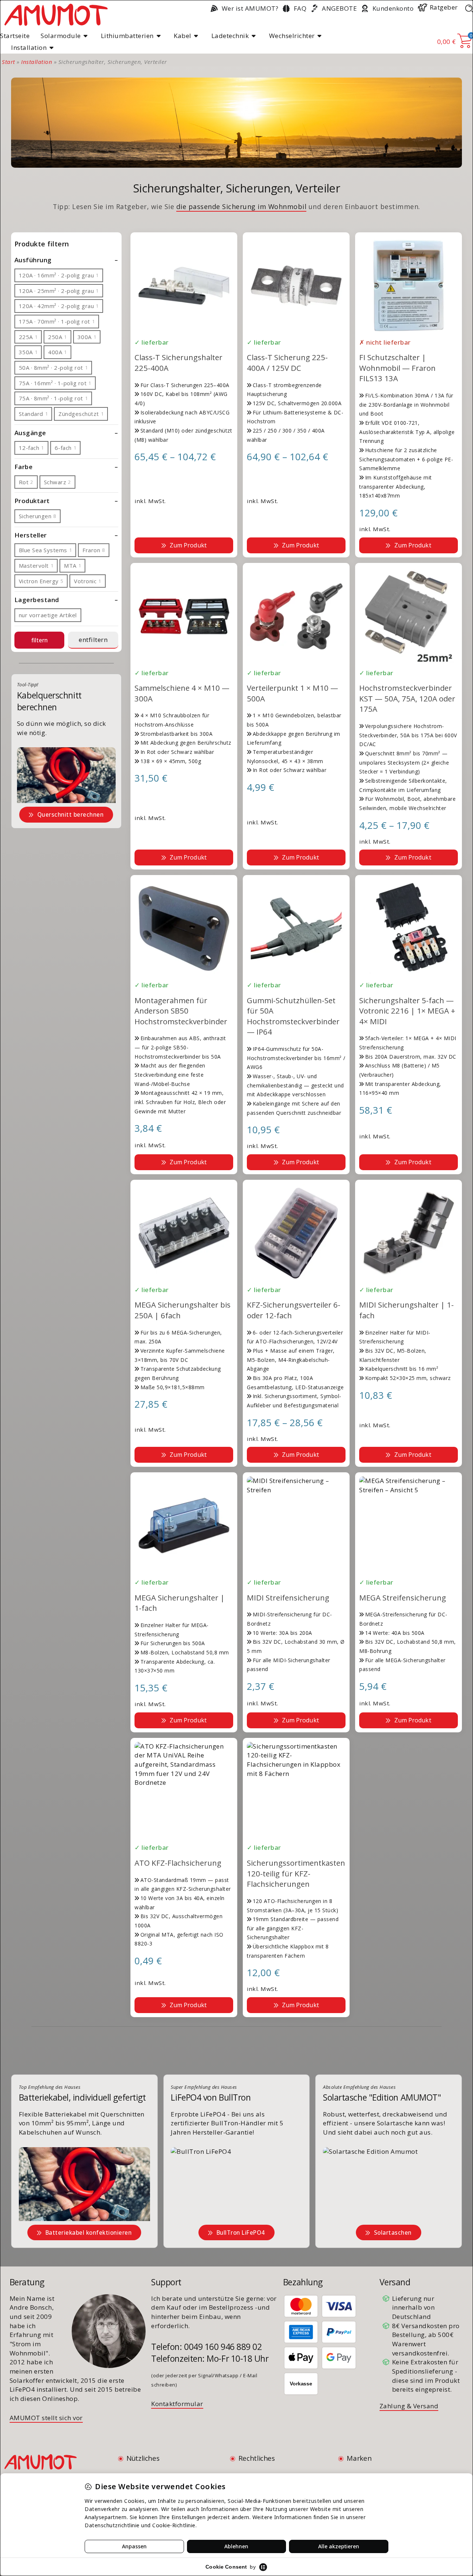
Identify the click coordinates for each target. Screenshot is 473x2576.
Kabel (183, 36)
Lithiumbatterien (127, 36)
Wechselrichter (292, 36)
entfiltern (93, 640)
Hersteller (31, 535)
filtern (40, 640)
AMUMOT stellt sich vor (46, 2418)
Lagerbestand (37, 600)
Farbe (24, 467)
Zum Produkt (188, 545)
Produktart (32, 501)
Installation (29, 47)
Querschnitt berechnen (71, 814)
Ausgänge (30, 433)
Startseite (15, 36)
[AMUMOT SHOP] (56, 14)
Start (8, 62)
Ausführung (33, 260)
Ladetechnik (230, 36)
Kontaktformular (177, 2404)
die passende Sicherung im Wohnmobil (241, 206)
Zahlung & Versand (409, 2406)
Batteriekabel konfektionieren (89, 2232)
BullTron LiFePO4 (241, 2232)
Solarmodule (61, 36)
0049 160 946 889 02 (223, 2347)
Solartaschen (393, 2232)
